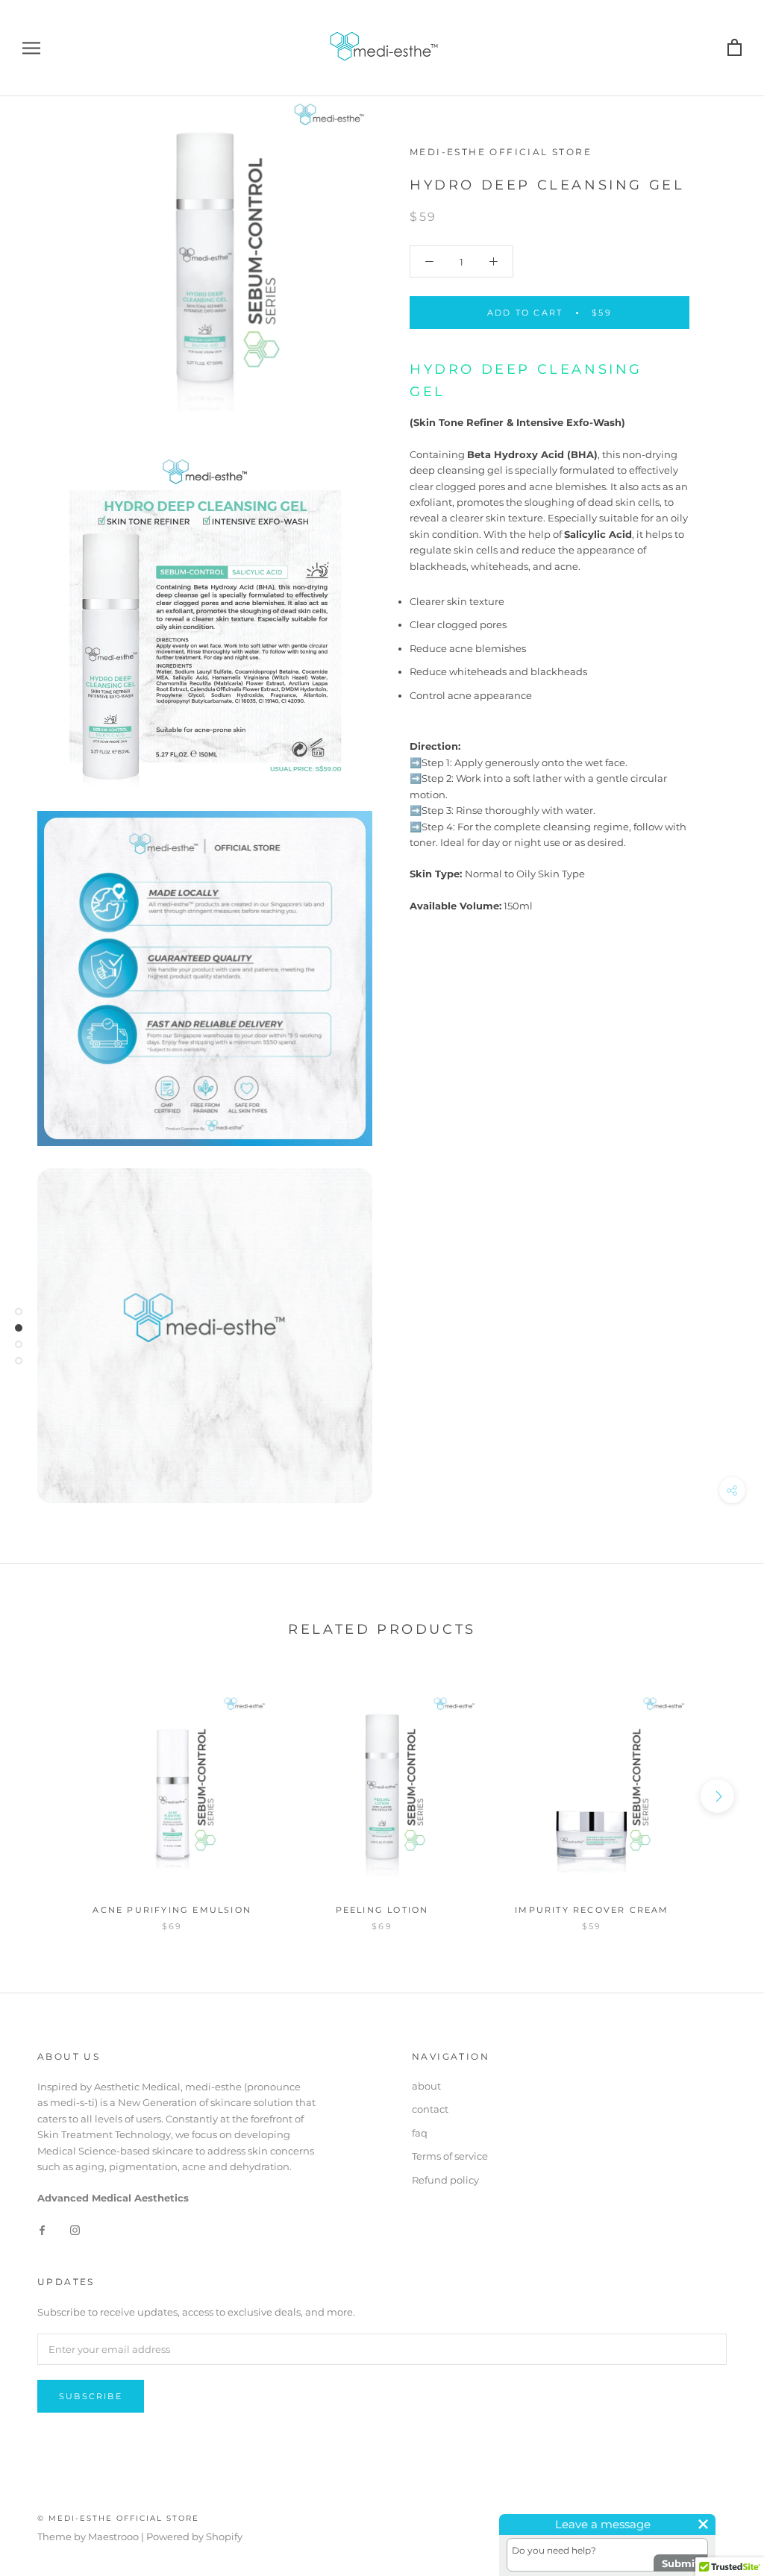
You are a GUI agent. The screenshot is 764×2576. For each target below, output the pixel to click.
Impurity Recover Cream (592, 1910)
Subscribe (91, 2396)
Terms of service (450, 2156)
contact (430, 2109)
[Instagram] (75, 2229)
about (426, 2086)
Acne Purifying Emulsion (172, 1910)
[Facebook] (42, 2229)
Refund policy (445, 2180)
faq (420, 2133)
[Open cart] (735, 48)
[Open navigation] (31, 48)
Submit (680, 2563)
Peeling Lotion (382, 1910)
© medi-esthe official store (118, 2518)
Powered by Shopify (194, 2536)
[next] (717, 1796)
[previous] (47, 1796)
